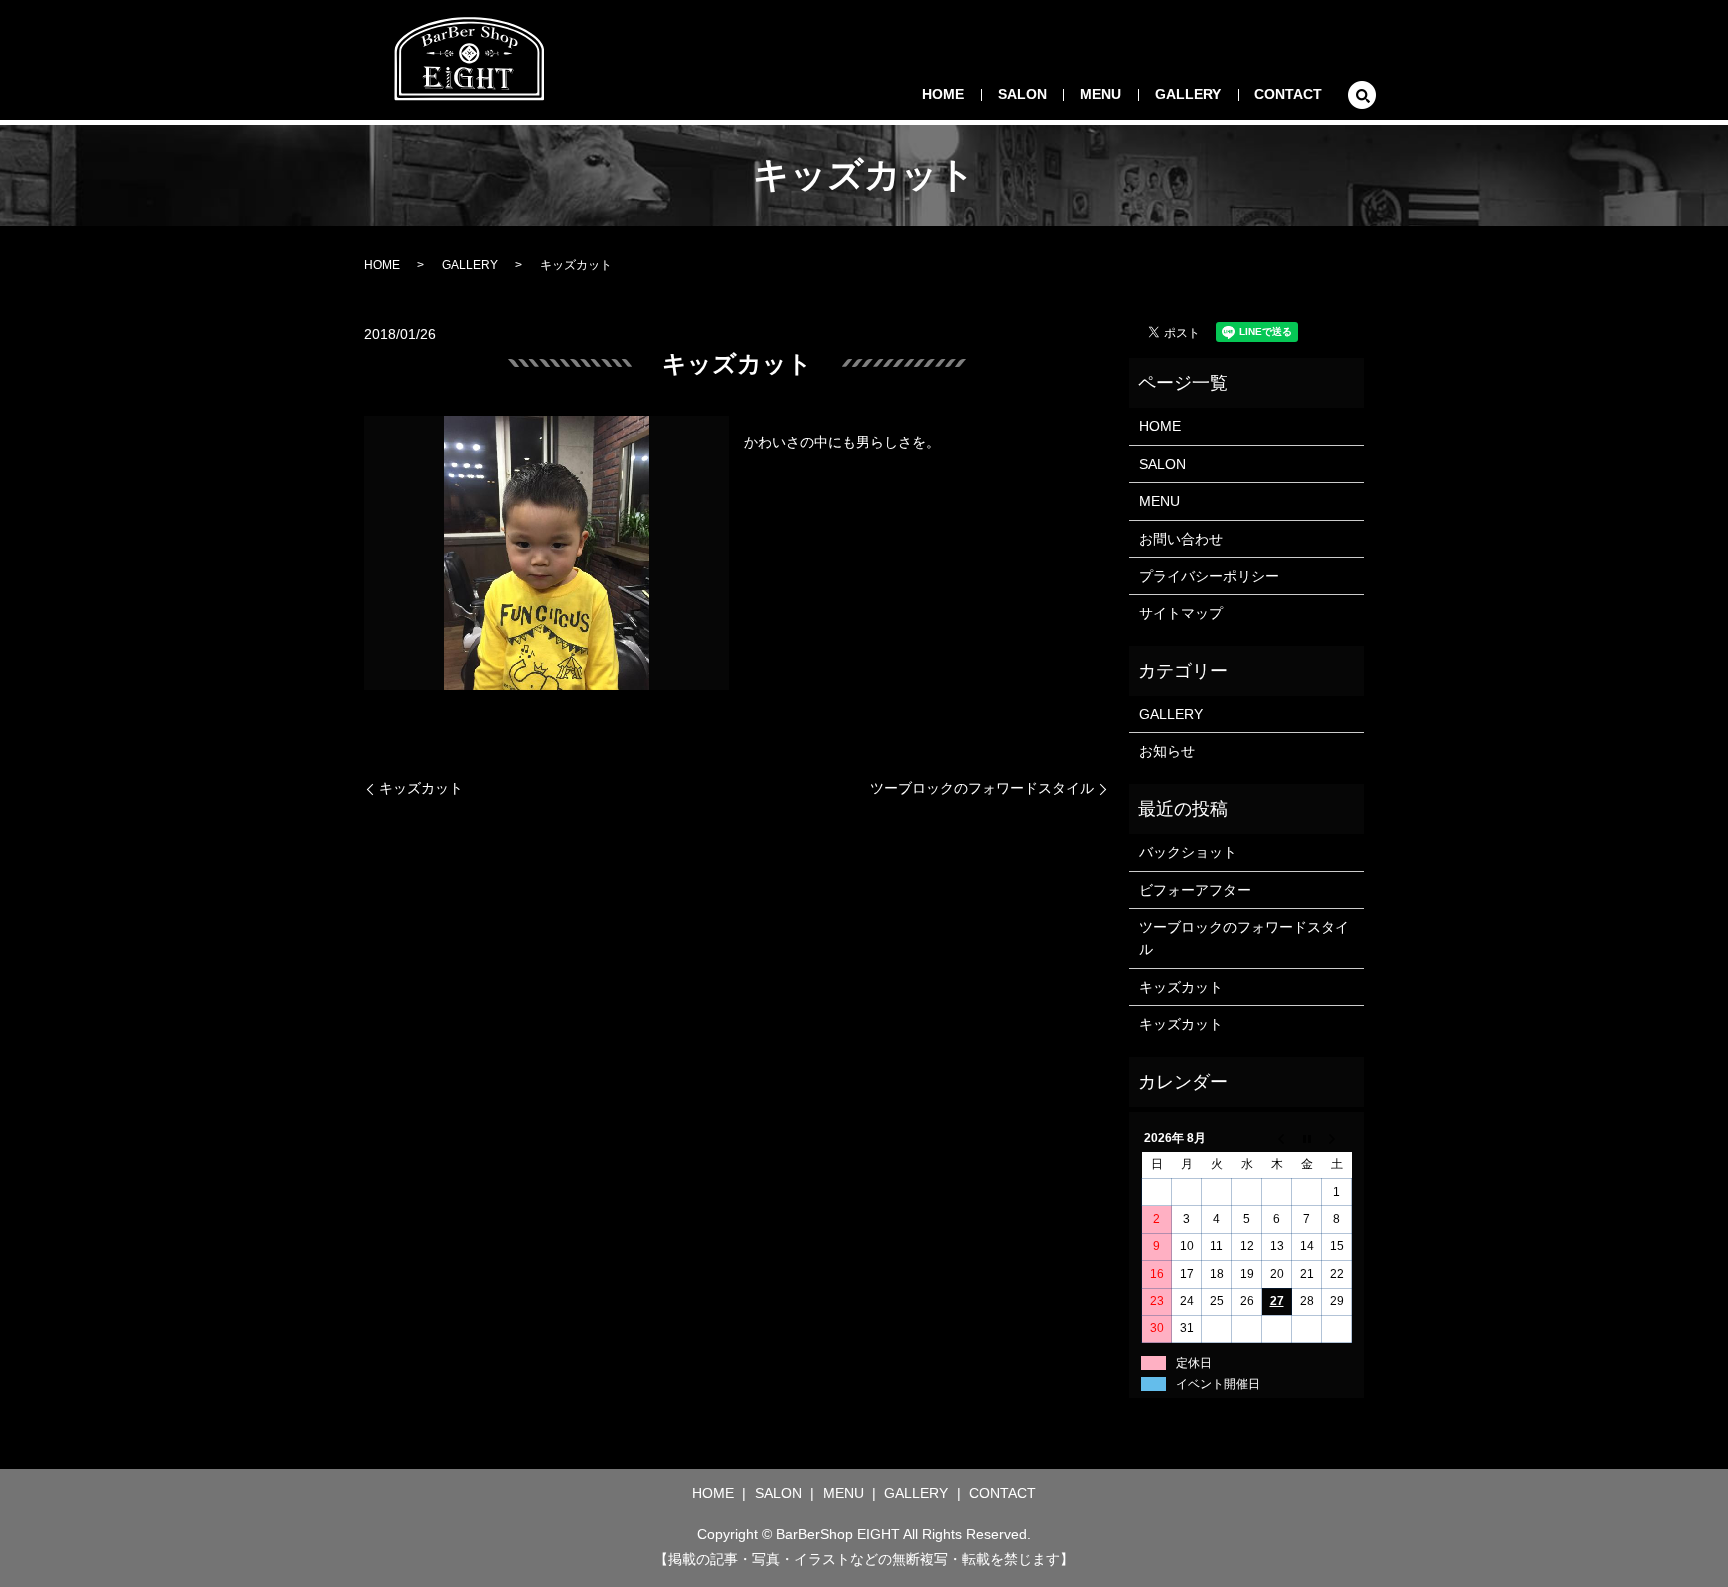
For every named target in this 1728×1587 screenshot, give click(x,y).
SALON (1022, 94)
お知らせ (1167, 751)
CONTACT (1288, 94)
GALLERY (1188, 94)
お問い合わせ (1181, 539)
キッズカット (421, 788)
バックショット (1188, 852)
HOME (943, 94)
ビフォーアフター (1195, 890)
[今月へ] (1307, 1138)
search (1362, 95)
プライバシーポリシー (1209, 576)
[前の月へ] (1277, 1138)
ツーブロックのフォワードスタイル (982, 788)
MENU (1100, 94)
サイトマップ (1181, 613)
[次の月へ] (1337, 1138)
